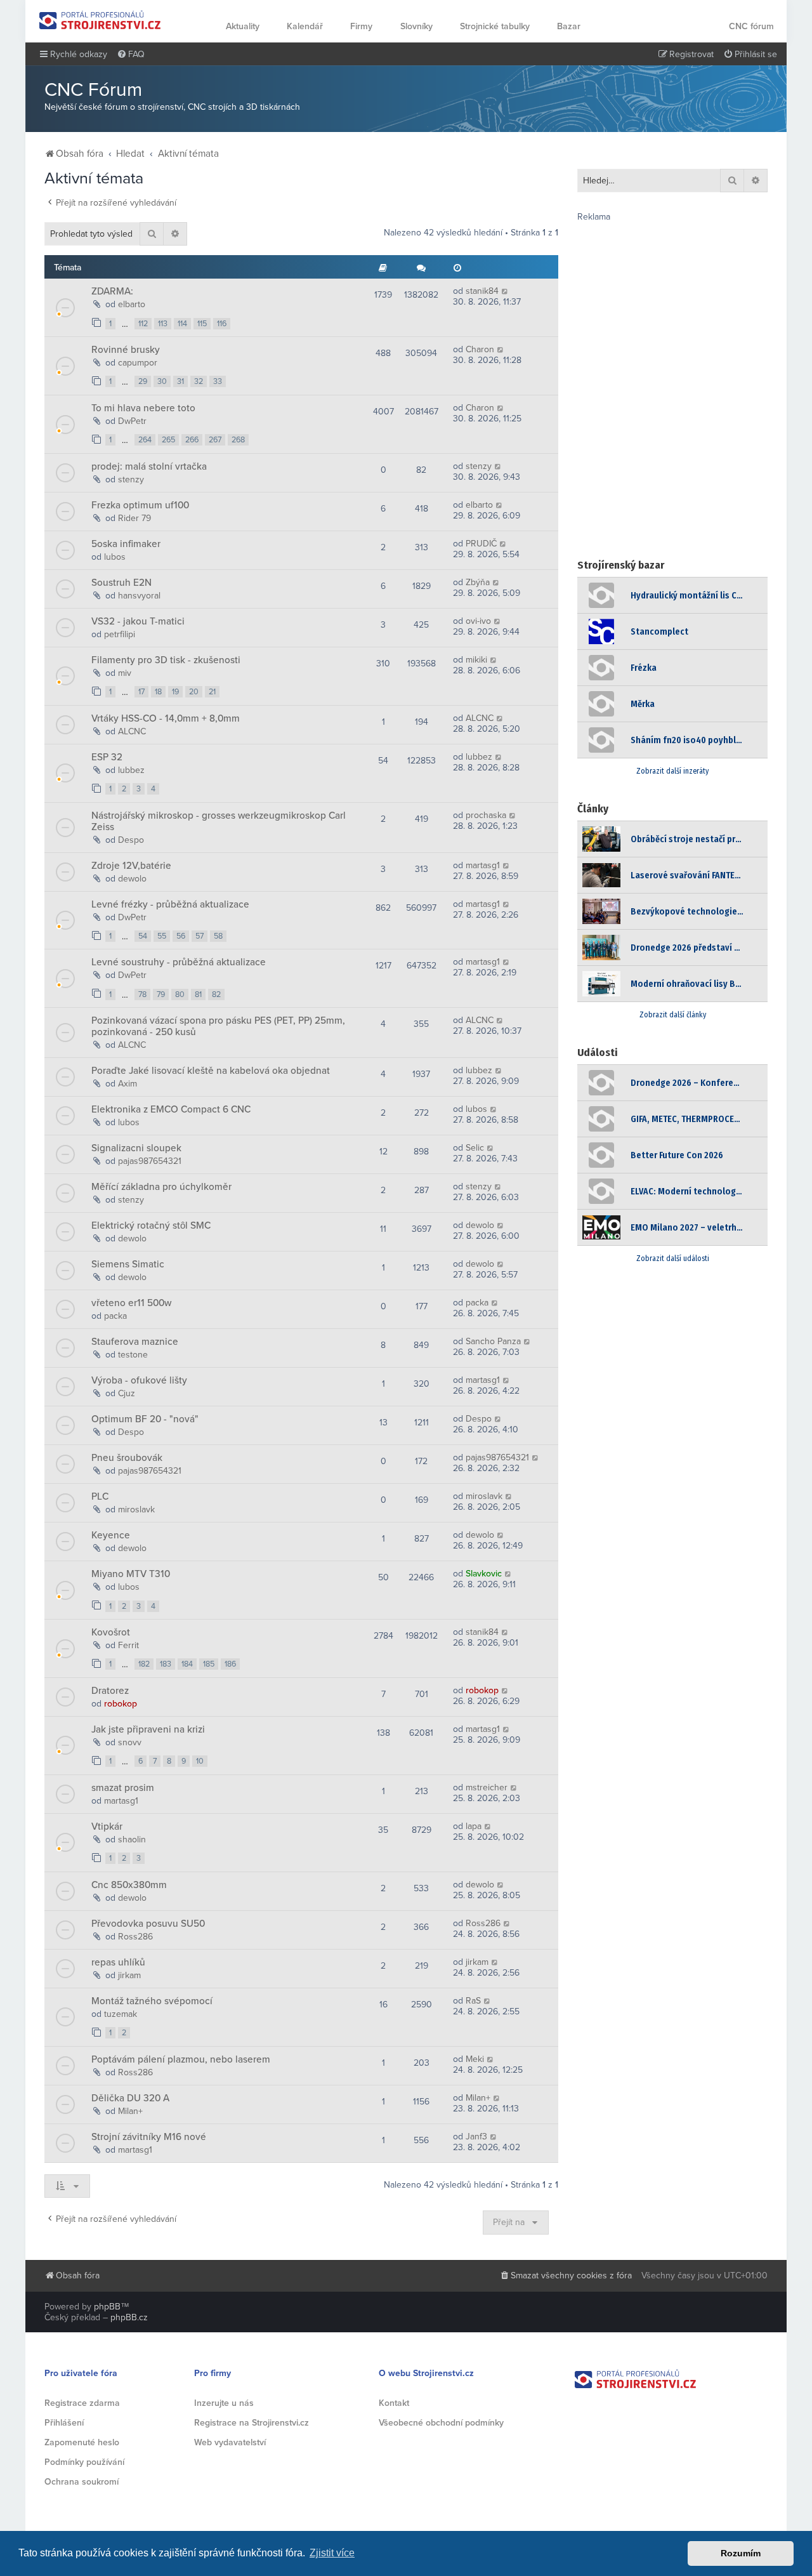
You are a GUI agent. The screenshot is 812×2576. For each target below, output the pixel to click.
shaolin (132, 1840)
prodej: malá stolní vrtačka (149, 466)
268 (238, 440)
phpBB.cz (129, 2317)
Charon (480, 349)
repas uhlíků (118, 1962)
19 (175, 692)
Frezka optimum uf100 (140, 505)
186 (230, 1664)
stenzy (131, 479)
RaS (473, 2001)
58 (218, 936)
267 (215, 440)
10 (200, 1761)
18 (158, 692)
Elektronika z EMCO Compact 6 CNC (171, 1109)
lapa (474, 1826)
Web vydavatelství (230, 2442)
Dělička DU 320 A (130, 2098)
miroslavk (136, 1509)
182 (144, 1664)
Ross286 (135, 1937)
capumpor (138, 363)
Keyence (111, 1535)
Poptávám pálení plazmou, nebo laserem (181, 2059)
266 (192, 440)
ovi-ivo (478, 621)
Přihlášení (64, 2423)
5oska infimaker (126, 544)
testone (133, 1355)
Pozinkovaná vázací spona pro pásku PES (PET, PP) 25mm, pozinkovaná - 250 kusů (218, 1026)
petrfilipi (120, 634)
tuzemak (121, 2014)
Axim (128, 1084)
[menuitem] (131, 55)
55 (162, 936)
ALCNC (132, 731)
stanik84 (482, 291)
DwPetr (132, 421)
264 (145, 440)
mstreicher (487, 1787)
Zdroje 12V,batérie (131, 866)
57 (200, 936)
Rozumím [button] (741, 2553)
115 (202, 324)
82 (216, 994)
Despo (131, 840)
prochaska (486, 815)
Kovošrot (111, 1632)
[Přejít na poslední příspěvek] (505, 291)
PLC (100, 1496)
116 (222, 324)
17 (141, 692)
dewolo (132, 879)
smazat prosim (123, 1788)
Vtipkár (107, 1826)
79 (161, 994)
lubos (115, 557)
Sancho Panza (493, 1341)
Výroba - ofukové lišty (139, 1380)
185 (209, 1664)
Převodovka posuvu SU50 (148, 1924)
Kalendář (305, 26)
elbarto (132, 304)
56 (181, 936)
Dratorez (110, 1691)
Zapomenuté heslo (82, 2442)
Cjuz (127, 1393)
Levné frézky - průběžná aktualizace (170, 904)
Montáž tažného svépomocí (152, 2001)
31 (180, 381)
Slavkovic (484, 1574)
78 (142, 994)
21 (212, 692)
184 (187, 1664)
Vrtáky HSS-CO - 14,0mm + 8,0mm (166, 718)
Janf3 (476, 2137)
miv (125, 673)
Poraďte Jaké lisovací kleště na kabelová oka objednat (211, 1071)
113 (163, 324)
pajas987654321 (150, 1161)
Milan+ (130, 2111)
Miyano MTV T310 (131, 1574)
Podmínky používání (84, 2462)
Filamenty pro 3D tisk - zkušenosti (166, 660)
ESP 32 (107, 757)
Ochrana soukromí (82, 2482)
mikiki (476, 660)
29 (143, 381)
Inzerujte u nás (224, 2403)
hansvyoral (139, 596)
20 (194, 692)
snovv (130, 1742)
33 (218, 381)
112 (143, 324)
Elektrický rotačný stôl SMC (151, 1225)
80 (180, 994)
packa (115, 1316)
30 (162, 381)
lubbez (131, 770)
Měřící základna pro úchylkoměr (161, 1187)
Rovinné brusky (126, 350)
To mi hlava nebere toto (143, 408)
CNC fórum (751, 26)
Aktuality (243, 26)
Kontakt (394, 2403)
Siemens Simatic (128, 1264)
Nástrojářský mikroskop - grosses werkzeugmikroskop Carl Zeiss (219, 821)
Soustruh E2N (121, 583)
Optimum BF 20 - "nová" (145, 1419)
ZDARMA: (112, 291)
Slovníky (416, 26)
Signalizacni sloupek (136, 1148)
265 (168, 440)
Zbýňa (478, 582)
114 (182, 324)
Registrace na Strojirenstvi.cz (252, 2423)
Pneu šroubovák (127, 1458)
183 (166, 1664)
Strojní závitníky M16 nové (149, 2137)
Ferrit (128, 1645)
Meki (475, 2059)
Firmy (361, 26)
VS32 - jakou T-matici (138, 621)
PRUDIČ (481, 544)
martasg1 (483, 865)
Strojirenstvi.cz (100, 20)
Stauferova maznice (135, 1342)
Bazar (569, 26)
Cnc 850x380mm (129, 1885)
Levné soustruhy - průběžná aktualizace (179, 962)
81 (198, 994)
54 (143, 936)
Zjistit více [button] (332, 2553)
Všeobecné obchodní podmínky (441, 2423)
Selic (475, 1148)
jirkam (129, 1975)
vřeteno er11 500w (131, 1303)
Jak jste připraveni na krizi (148, 1729)
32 (199, 381)
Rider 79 (134, 518)
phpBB (107, 2307)
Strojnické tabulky (495, 26)
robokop (121, 1704)
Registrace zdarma (82, 2403)
